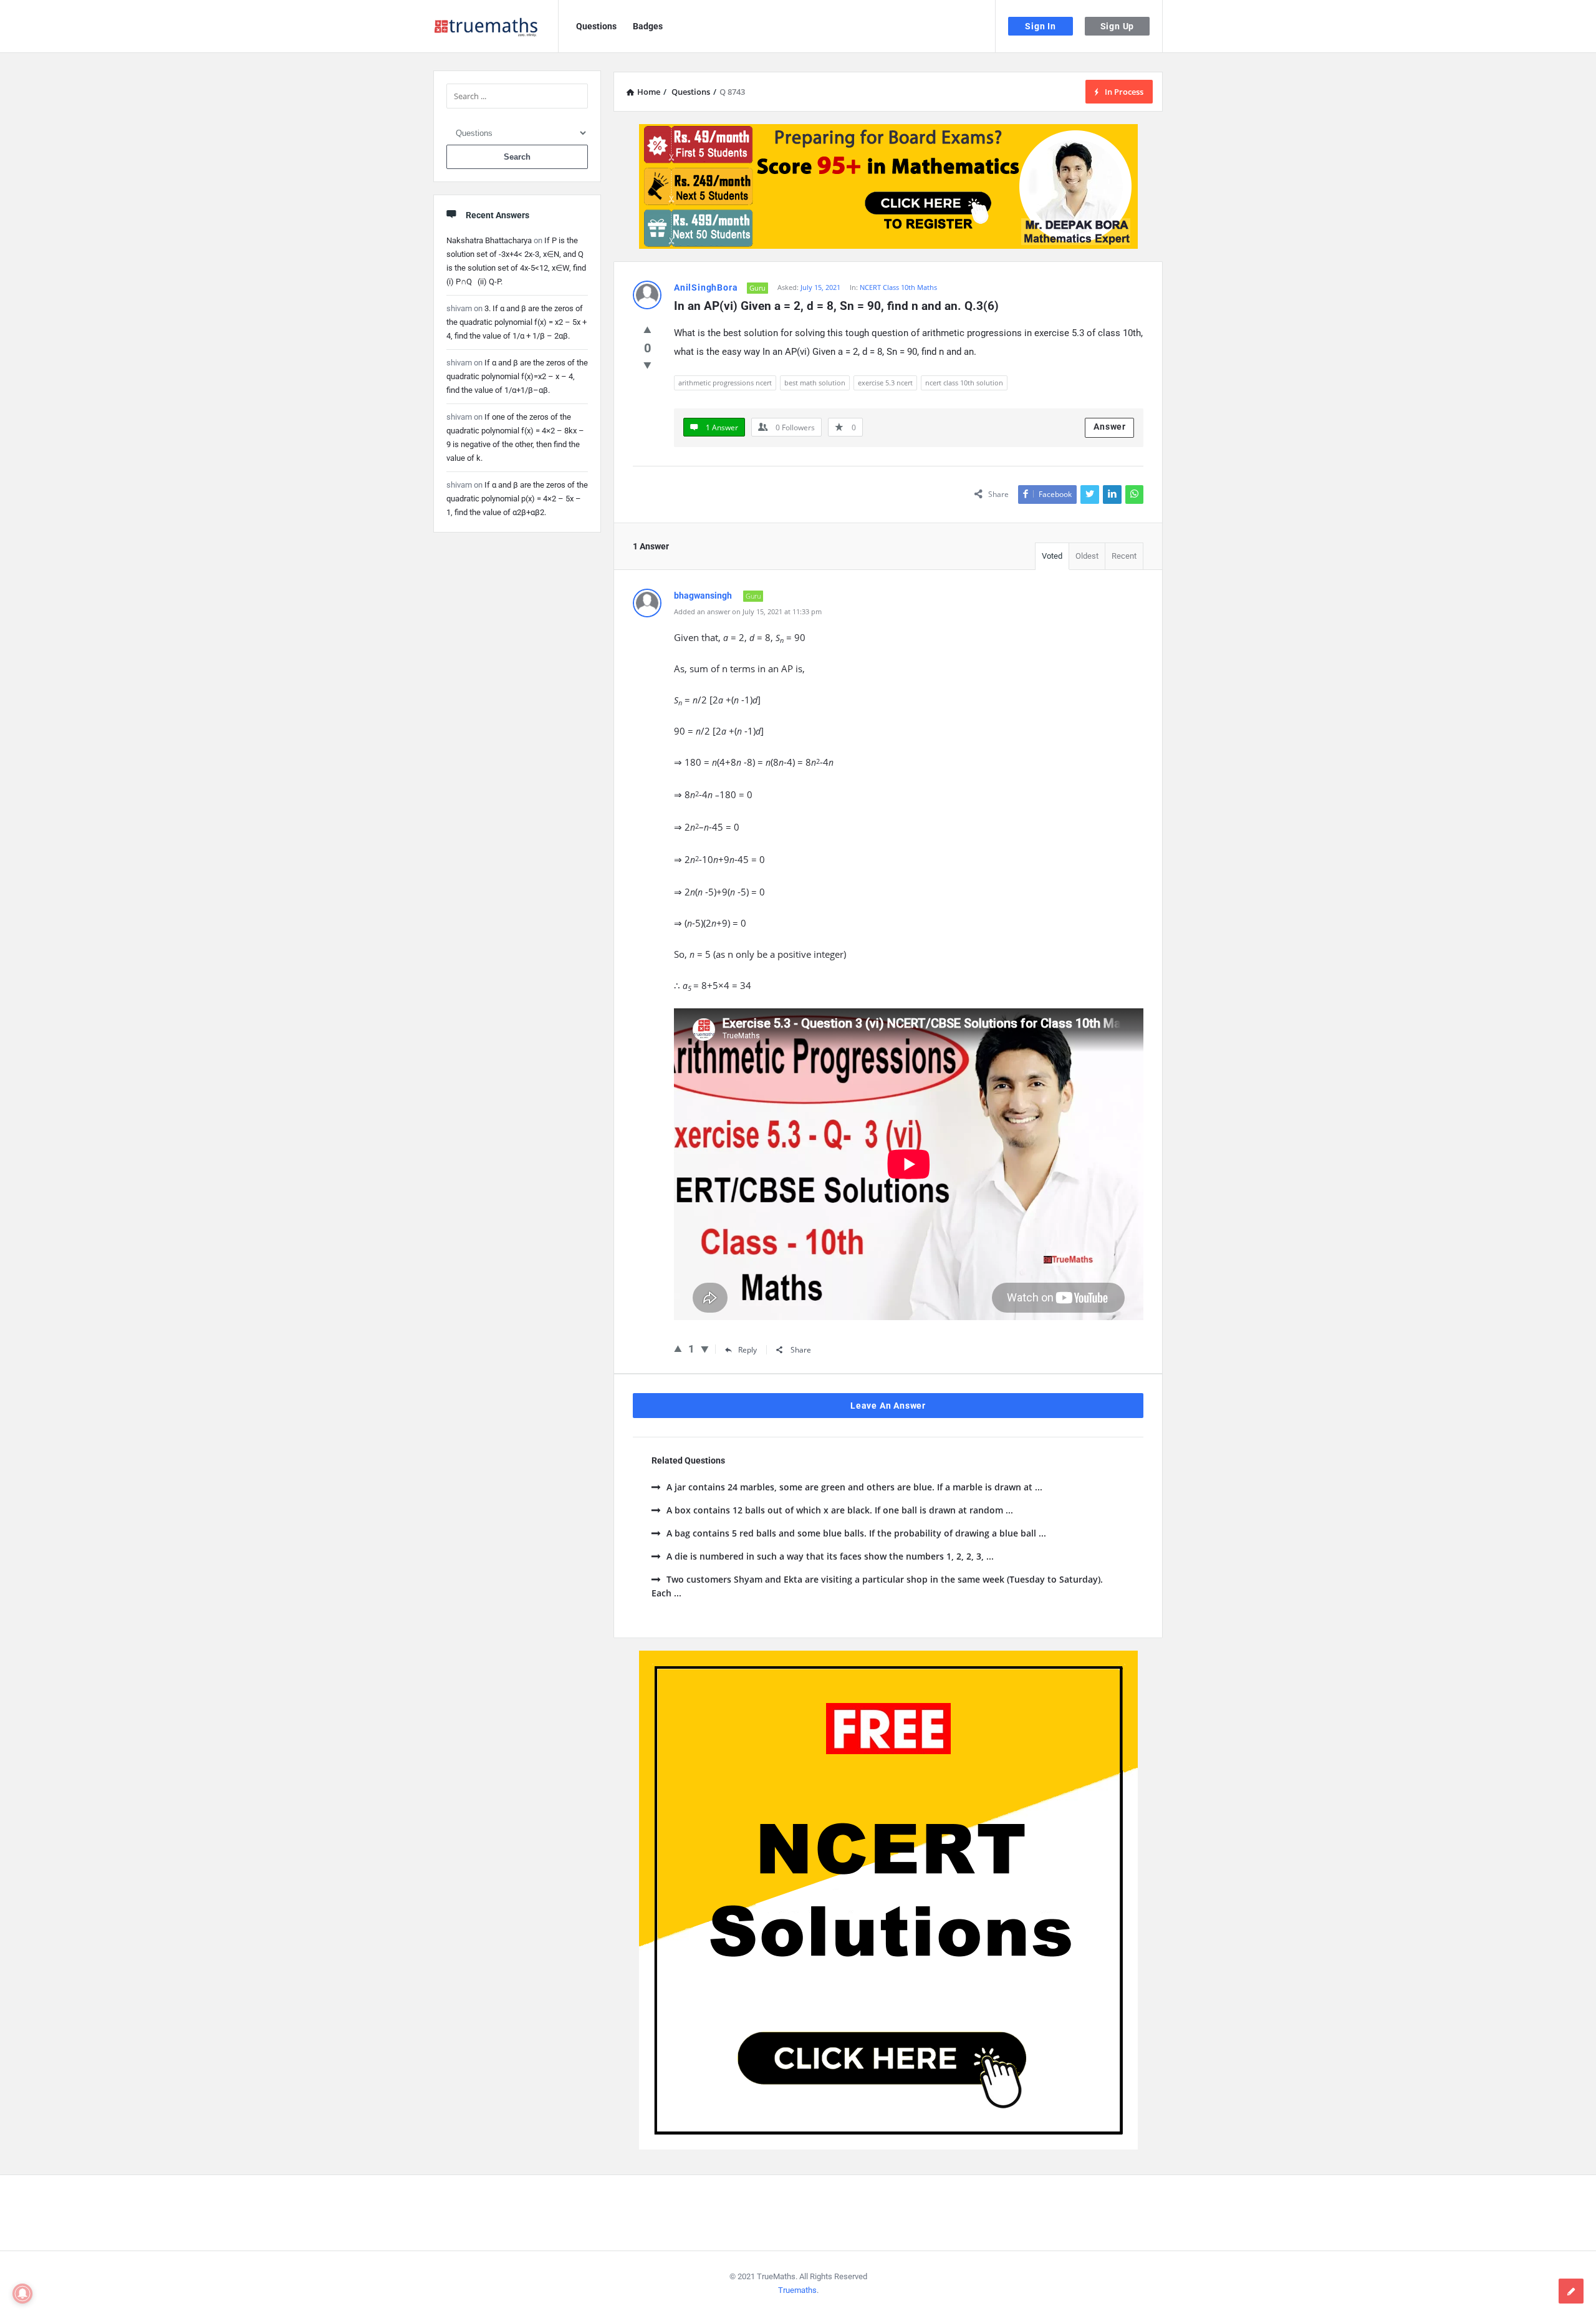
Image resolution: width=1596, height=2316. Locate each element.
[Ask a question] (1571, 2291)
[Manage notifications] (22, 2294)
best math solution (815, 383)
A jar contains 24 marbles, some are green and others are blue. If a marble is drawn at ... (854, 1487)
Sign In (1041, 26)
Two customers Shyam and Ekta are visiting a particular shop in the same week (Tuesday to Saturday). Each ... (877, 1586)
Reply (748, 1350)
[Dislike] (647, 365)
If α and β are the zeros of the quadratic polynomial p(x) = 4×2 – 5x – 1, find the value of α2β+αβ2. (517, 499)
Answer (1110, 427)
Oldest (1087, 556)
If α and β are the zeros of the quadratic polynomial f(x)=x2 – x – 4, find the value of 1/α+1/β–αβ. (517, 376)
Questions (596, 26)
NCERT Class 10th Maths (898, 287)
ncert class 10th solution (964, 383)
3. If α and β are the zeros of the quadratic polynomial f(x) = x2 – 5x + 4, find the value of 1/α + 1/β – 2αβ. (517, 322)
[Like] (647, 329)
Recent (1124, 556)
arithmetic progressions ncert (725, 383)
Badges (648, 26)
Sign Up (1118, 26)
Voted (1052, 556)
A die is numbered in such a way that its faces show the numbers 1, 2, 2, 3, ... (830, 1556)
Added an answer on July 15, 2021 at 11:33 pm (748, 611)
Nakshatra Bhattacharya (489, 240)
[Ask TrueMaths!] (496, 27)
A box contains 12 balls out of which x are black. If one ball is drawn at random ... (840, 1510)
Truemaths (797, 2290)
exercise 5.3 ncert (885, 383)
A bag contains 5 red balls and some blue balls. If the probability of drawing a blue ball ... (856, 1533)
